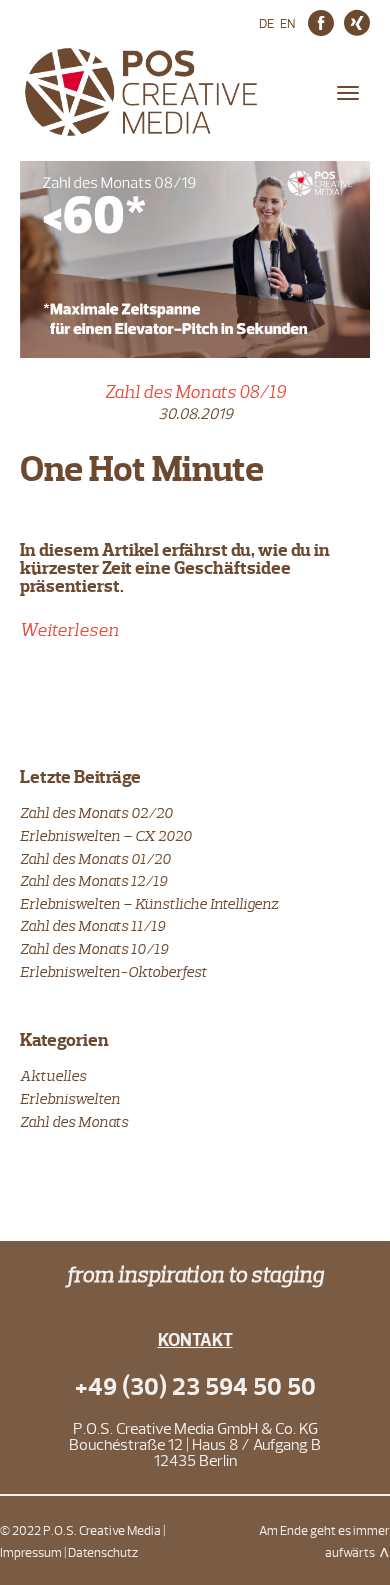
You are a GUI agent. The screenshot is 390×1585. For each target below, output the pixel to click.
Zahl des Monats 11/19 (92, 925)
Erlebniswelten (70, 1098)
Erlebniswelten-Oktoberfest (113, 971)
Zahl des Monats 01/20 (95, 858)
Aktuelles (53, 1075)
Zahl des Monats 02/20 (96, 812)
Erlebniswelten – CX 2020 (106, 835)
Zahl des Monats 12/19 (93, 880)
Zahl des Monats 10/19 (94, 948)
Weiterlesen (69, 630)
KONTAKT (195, 1340)
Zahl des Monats (74, 1121)
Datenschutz (103, 1553)
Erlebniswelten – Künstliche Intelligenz (149, 903)
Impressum (31, 1553)
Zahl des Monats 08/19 (195, 392)
